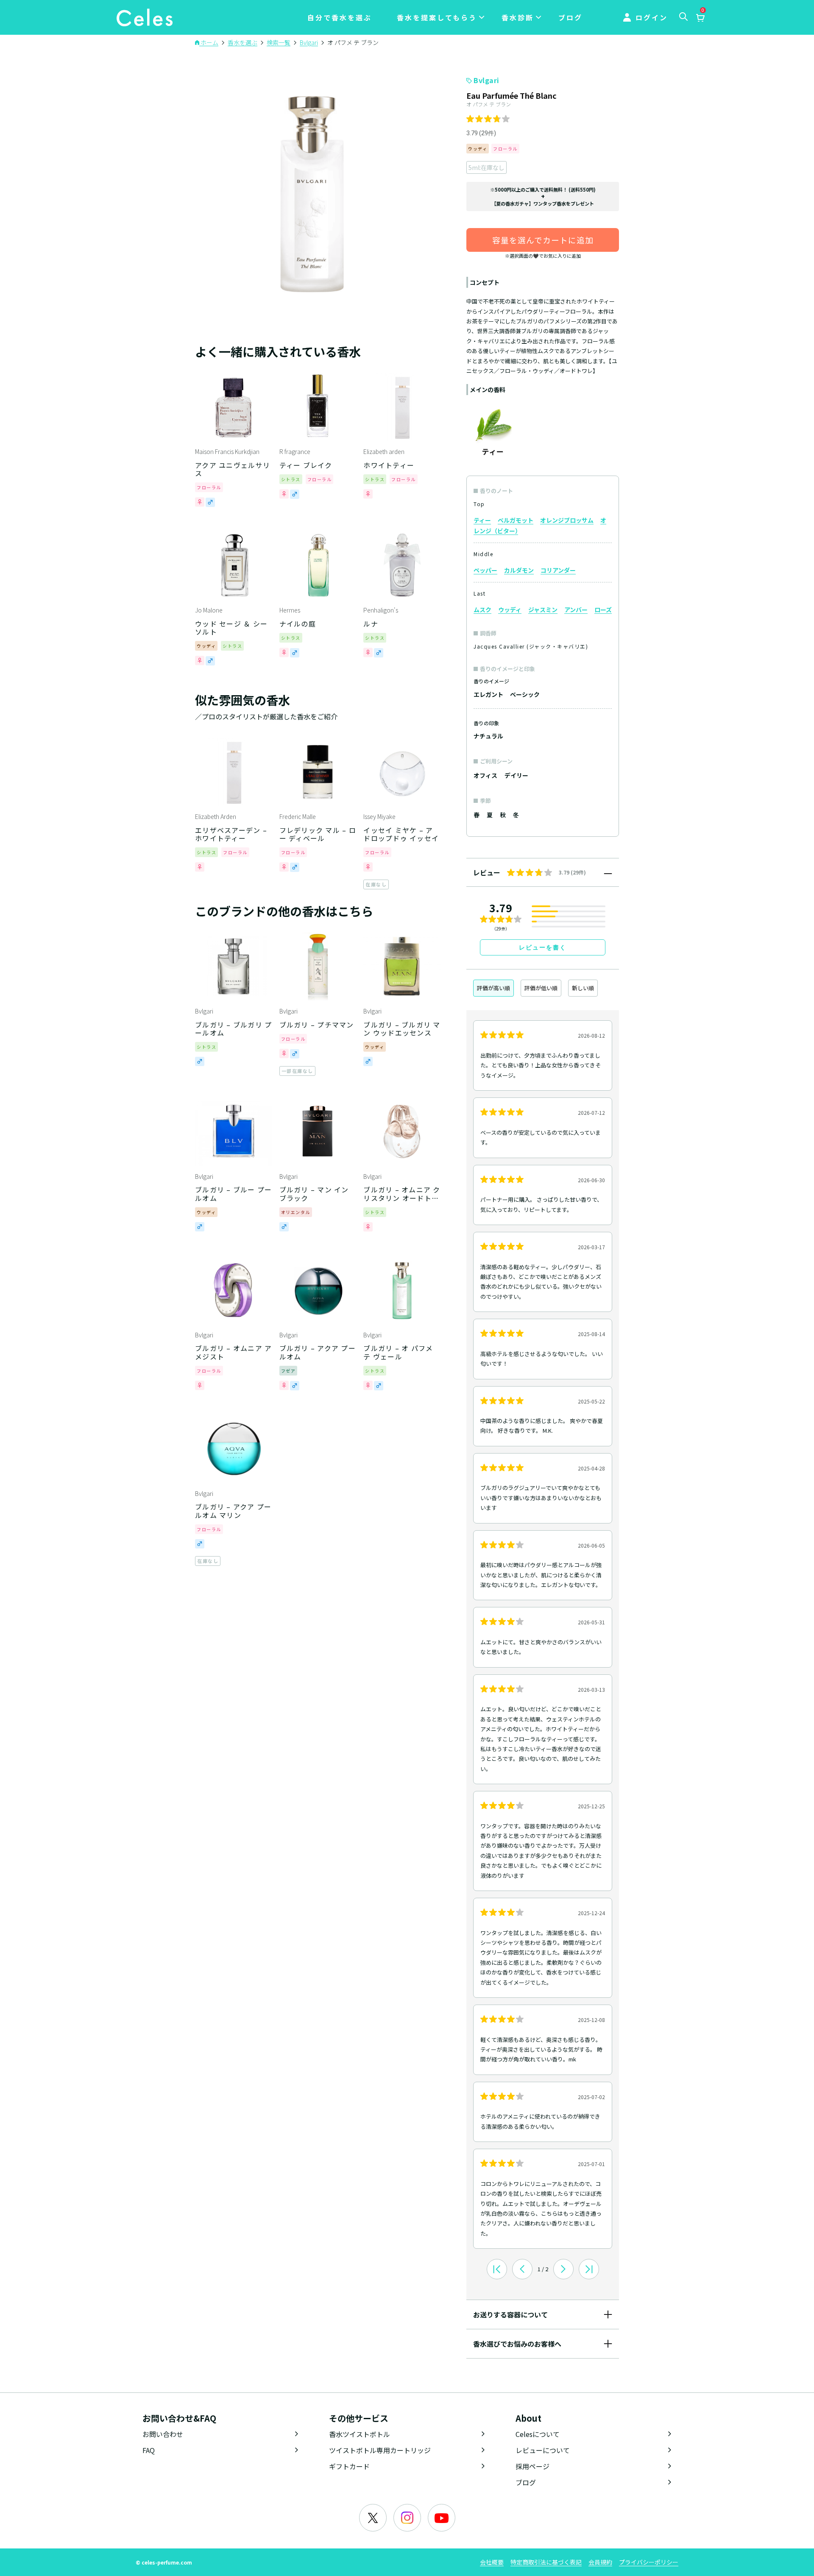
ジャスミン (543, 610)
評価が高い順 (493, 988)
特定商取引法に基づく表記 (546, 2562)
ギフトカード (349, 2466)
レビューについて (543, 2450)
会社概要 (492, 2562)
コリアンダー (558, 570)
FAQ (149, 2450)
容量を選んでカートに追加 (543, 240)
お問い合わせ (163, 2434)
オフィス (485, 775)
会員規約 (600, 2562)
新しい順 (583, 988)
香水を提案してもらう (437, 17)
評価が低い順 (541, 988)
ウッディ (510, 610)
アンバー (576, 610)
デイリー (516, 775)
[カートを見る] (700, 18)
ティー (482, 520)
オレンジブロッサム (567, 520)
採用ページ (532, 2466)
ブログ (570, 17)
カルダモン (519, 570)
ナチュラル (488, 736)
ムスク (482, 610)
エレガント (488, 694)
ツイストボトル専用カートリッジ (380, 2450)
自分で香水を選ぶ (340, 17)
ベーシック (525, 694)
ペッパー (485, 570)
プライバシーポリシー (649, 2562)
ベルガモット (516, 520)
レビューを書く (543, 947)
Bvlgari (486, 80)
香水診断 (518, 17)
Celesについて (538, 2434)
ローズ (603, 610)
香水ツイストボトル (360, 2434)
